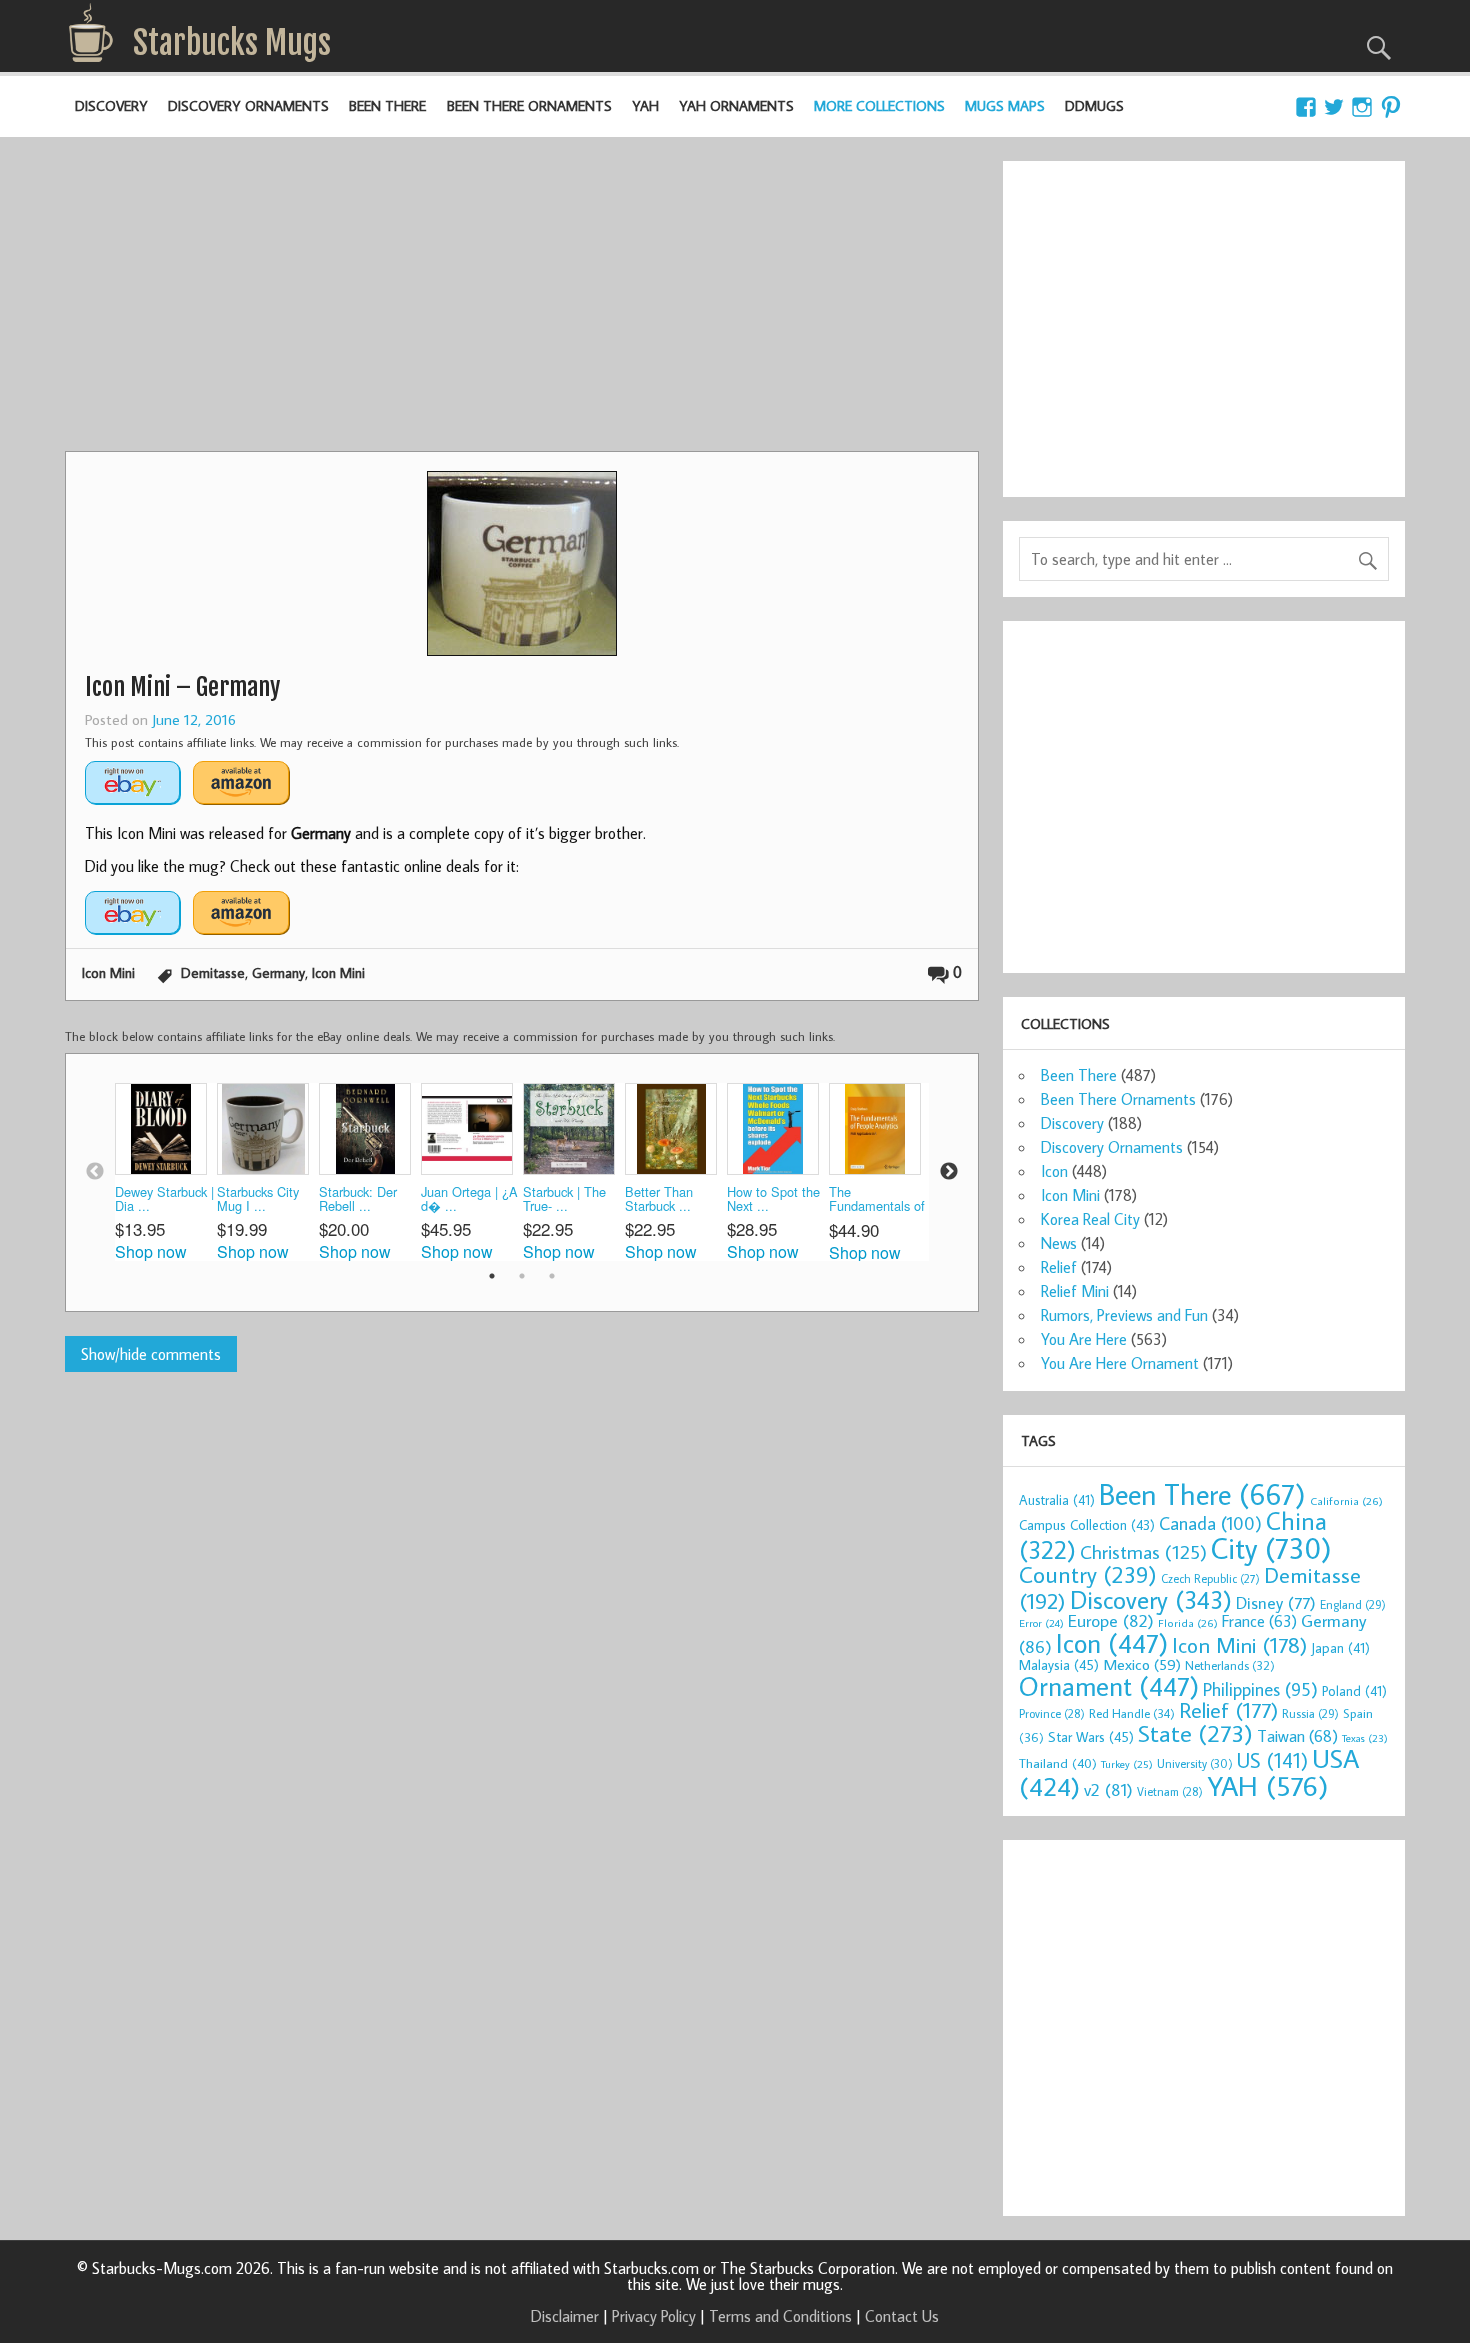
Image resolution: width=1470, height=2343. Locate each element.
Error (1041, 1623)
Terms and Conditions (780, 2316)
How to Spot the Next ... (773, 1199)
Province (1052, 1713)
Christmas (1143, 1551)
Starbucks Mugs (232, 43)
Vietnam (1170, 1791)
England (1353, 1604)
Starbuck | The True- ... (564, 1199)
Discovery (111, 105)
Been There (387, 105)
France (1259, 1620)
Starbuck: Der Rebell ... (358, 1199)
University (1195, 1763)
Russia (1310, 1713)
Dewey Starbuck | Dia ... (164, 1199)
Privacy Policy (654, 2316)
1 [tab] (492, 1276)
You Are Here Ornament (1120, 1363)
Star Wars (1091, 1736)
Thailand (1058, 1763)
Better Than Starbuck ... (659, 1199)
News (1059, 1243)
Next (949, 1172)
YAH (645, 105)
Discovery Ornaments (248, 105)
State (1195, 1732)
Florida (1188, 1622)
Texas (1365, 1738)
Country (1088, 1574)
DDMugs (1094, 105)
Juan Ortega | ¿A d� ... (469, 1199)
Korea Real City (1090, 1219)
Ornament (1109, 1686)
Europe (1111, 1620)
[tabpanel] (166, 1171)
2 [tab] (522, 1276)
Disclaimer (565, 2316)
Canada (1210, 1523)
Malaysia (1059, 1664)
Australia (1057, 1500)
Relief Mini (1075, 1291)
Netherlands (1230, 1665)
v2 (1108, 1789)
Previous (95, 1172)
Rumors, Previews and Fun (1124, 1315)
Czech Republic (1210, 1578)
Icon (1054, 1171)
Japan (1340, 1648)
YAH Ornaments (736, 105)
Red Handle (1132, 1713)
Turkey (1127, 1764)
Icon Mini (108, 972)
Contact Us (902, 2316)
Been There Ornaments (529, 105)
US (1272, 1760)
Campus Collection (1087, 1525)
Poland (1354, 1691)
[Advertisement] (522, 301)
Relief (1059, 1267)
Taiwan (1297, 1735)
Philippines (1260, 1689)
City (1271, 1548)
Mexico (1142, 1664)
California (1346, 1500)
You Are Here (1084, 1339)
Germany (278, 972)
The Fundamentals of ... (877, 1200)
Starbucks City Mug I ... (258, 1199)
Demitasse (213, 972)
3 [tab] (552, 1276)
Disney (1276, 1602)
